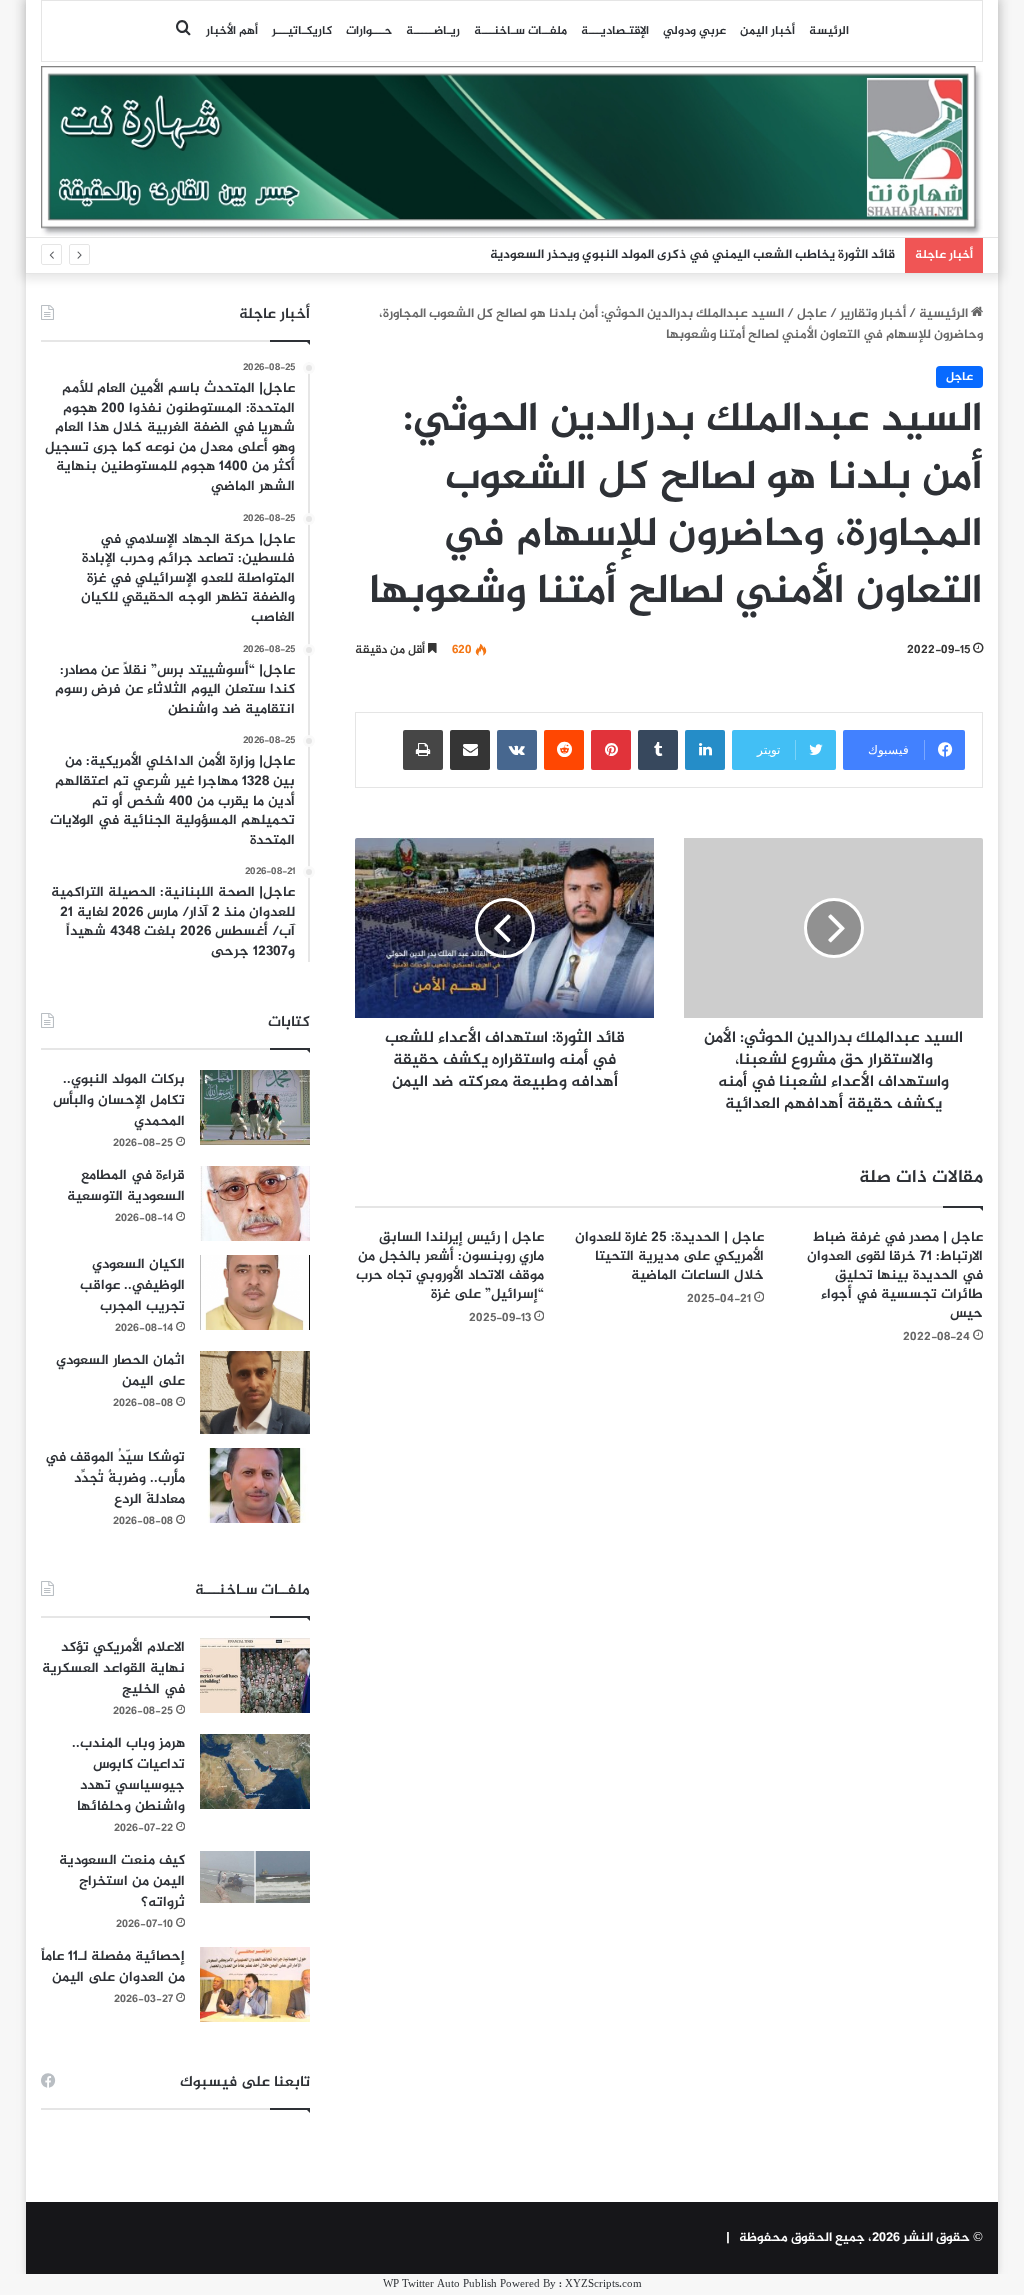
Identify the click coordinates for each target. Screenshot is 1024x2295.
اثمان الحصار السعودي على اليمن (120, 1371)
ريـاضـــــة (433, 31)
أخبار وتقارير (873, 314)
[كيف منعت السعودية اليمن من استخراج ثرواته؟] (255, 1876)
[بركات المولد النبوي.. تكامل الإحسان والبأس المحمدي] (255, 1107)
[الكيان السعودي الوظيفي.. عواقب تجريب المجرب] (255, 1292)
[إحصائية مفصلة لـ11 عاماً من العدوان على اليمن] (255, 1984)
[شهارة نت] (512, 151)
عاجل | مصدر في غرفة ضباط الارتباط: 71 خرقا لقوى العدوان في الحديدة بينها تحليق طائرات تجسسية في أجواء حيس (895, 1275)
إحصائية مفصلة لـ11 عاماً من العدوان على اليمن (113, 1967)
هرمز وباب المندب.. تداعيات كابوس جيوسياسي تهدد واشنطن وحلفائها (128, 1775)
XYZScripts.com (603, 2284)
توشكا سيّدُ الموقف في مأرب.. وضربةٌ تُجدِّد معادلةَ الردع (115, 1478)
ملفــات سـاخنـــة (520, 31)
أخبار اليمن (767, 31)
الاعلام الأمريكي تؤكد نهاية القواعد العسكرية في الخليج (113, 1668)
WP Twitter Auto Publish (440, 2284)
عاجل (812, 314)
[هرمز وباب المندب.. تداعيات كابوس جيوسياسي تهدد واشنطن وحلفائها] (255, 1771)
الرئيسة (829, 31)
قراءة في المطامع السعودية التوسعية (126, 1186)
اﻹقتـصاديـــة (615, 31)
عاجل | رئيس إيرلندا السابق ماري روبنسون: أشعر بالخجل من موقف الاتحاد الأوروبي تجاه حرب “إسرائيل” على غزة (450, 1266)
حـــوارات (369, 31)
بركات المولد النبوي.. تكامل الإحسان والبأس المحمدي (119, 1100)
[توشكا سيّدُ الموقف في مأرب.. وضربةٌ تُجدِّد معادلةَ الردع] (255, 1485)
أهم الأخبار (232, 31)
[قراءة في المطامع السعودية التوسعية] (255, 1203)
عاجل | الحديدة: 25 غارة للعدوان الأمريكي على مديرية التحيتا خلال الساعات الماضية (669, 1256)
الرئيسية (945, 314)
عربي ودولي (694, 31)
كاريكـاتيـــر (302, 31)
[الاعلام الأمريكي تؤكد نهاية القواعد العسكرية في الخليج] (255, 1675)
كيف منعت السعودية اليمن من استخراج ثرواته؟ (122, 1881)
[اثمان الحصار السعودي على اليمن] (255, 1393)
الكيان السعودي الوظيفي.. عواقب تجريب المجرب (132, 1285)
